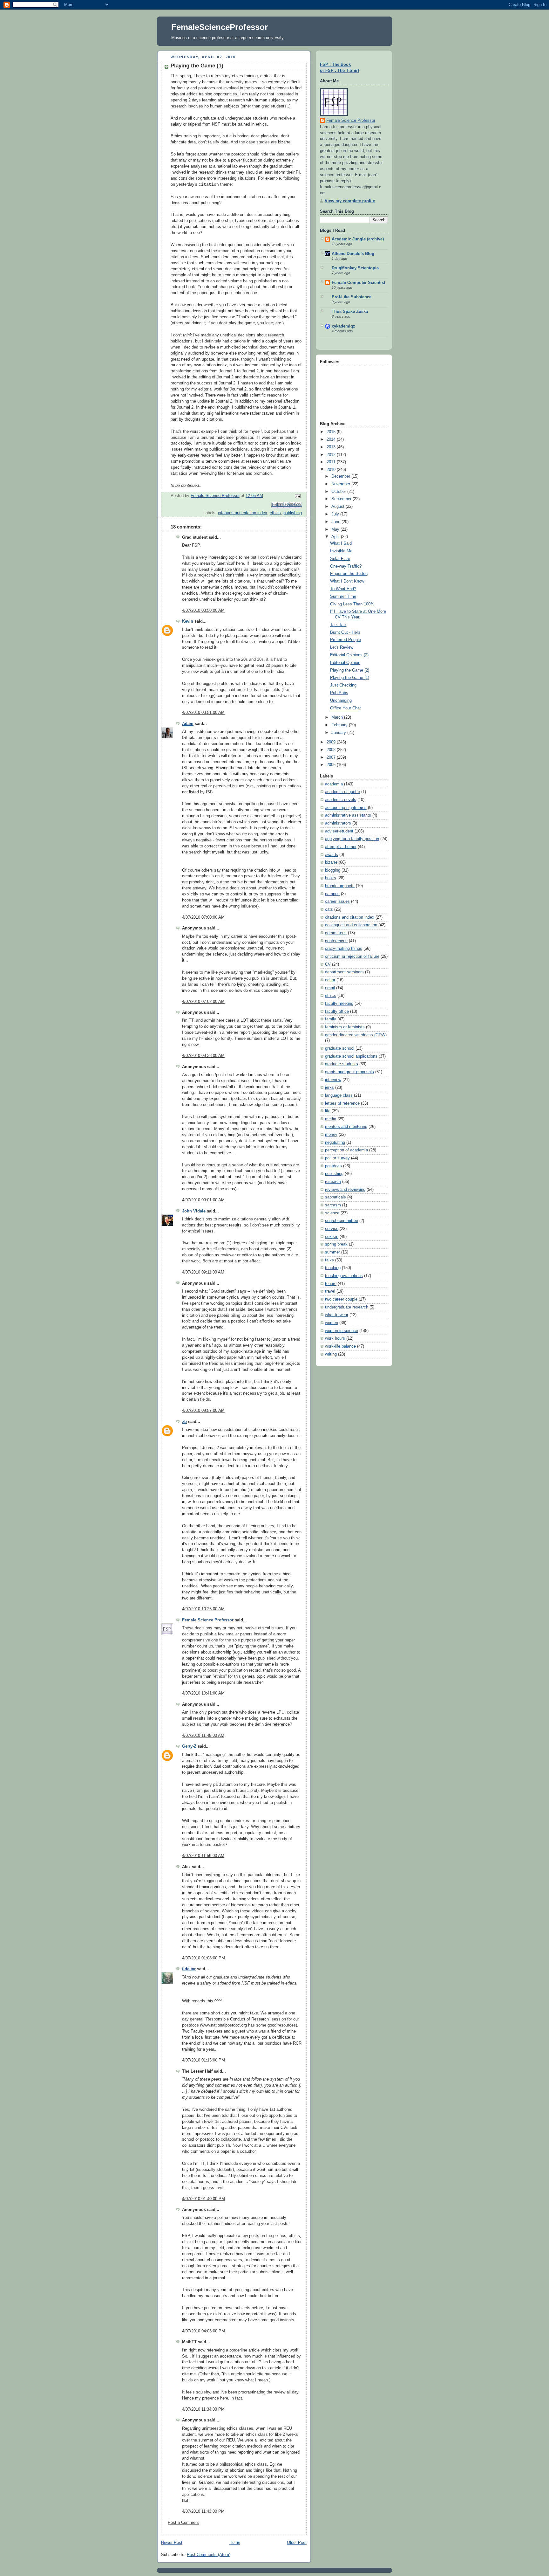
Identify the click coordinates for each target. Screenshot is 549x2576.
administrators (338, 823)
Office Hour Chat (346, 708)
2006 (332, 765)
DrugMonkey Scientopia (355, 268)
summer (332, 1252)
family (331, 1019)
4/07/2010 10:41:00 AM (203, 1693)
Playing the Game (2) (350, 670)
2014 (332, 439)
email (330, 988)
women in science (342, 1331)
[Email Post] (297, 496)
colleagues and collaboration (351, 925)
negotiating (335, 1143)
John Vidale (194, 1211)
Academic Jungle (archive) (358, 239)
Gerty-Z (189, 1746)
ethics (275, 513)
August (339, 507)
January (339, 733)
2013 (332, 447)
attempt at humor (341, 847)
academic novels (341, 800)
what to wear (337, 1315)
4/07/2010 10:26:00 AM (203, 1609)
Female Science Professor (208, 1620)
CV (328, 964)
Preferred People (346, 640)
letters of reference (342, 1103)
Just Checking (343, 685)
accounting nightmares (346, 808)
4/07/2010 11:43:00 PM (203, 2511)
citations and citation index (243, 513)
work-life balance (340, 1346)
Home (235, 2543)
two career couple (341, 1299)
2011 (332, 462)
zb (184, 1422)
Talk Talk (338, 625)
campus (332, 894)
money (331, 1135)
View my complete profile (350, 201)
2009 (332, 742)
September (342, 499)
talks (329, 1260)
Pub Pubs (339, 693)
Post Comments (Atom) (209, 2555)
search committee (342, 1221)
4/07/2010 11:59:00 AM (203, 1856)
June (336, 522)
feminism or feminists (345, 1027)
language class (339, 1095)
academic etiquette (342, 792)
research (333, 1182)
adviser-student (339, 831)
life (328, 1111)
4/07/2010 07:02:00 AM (203, 1002)
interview (333, 1080)
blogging (333, 870)
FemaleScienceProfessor (220, 27)
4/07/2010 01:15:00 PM (203, 2060)
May (336, 529)
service (332, 1229)
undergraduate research (347, 1307)
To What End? (343, 589)
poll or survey (337, 1158)
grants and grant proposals (349, 1072)
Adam (188, 724)
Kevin (188, 621)
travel (330, 1291)
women (332, 1323)
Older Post (297, 2543)
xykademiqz (343, 326)
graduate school (340, 1048)
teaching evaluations (344, 1276)
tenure (331, 1284)
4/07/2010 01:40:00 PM (203, 2199)
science (332, 1213)
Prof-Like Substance (352, 297)
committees (336, 933)
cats (329, 909)
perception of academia (346, 1150)
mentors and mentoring (346, 1127)
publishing (293, 513)
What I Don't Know (347, 581)
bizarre (331, 862)
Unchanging (341, 701)
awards (332, 855)
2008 (332, 750)
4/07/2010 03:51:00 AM (203, 713)
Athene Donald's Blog (353, 254)
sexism (332, 1237)
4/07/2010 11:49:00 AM (203, 1736)
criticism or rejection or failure (352, 957)
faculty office (337, 1012)
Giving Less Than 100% (352, 604)
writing (331, 1354)
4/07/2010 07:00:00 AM (203, 917)
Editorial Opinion (345, 663)
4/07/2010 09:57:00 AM (203, 1411)
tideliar (189, 1969)
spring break (336, 1244)
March (338, 717)
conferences (336, 941)
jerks (329, 1088)
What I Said (341, 543)
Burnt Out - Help (345, 632)
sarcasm (333, 1205)
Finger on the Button (349, 574)
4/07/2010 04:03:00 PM (203, 2331)
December (341, 476)
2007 (332, 757)
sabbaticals (335, 1197)
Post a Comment (183, 2523)
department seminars (344, 972)
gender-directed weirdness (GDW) (356, 1035)
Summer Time (343, 597)
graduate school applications (351, 1056)
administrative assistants (348, 815)
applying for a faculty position (352, 839)
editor (330, 980)
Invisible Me (341, 551)
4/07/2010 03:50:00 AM (203, 611)
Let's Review (342, 647)
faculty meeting (339, 1004)
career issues (337, 901)
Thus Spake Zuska (350, 312)
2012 (332, 455)
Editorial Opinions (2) (349, 655)
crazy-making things (344, 949)
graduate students (342, 1064)
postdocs (333, 1166)
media (331, 1119)
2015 (332, 432)
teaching (333, 1268)
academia (334, 784)
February (340, 725)
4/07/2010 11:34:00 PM (203, 2409)
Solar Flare (340, 559)
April (336, 537)
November (341, 484)
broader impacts (340, 886)
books (331, 878)
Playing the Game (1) (350, 678)
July (336, 514)
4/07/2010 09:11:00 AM (203, 1272)
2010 (332, 470)
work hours (335, 1338)
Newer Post (172, 2543)
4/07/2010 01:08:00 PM (203, 1958)
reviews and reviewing (345, 1190)
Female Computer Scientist (358, 283)
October (339, 492)
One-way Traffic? (346, 566)
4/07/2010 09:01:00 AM (203, 1200)
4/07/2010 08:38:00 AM (203, 1056)
